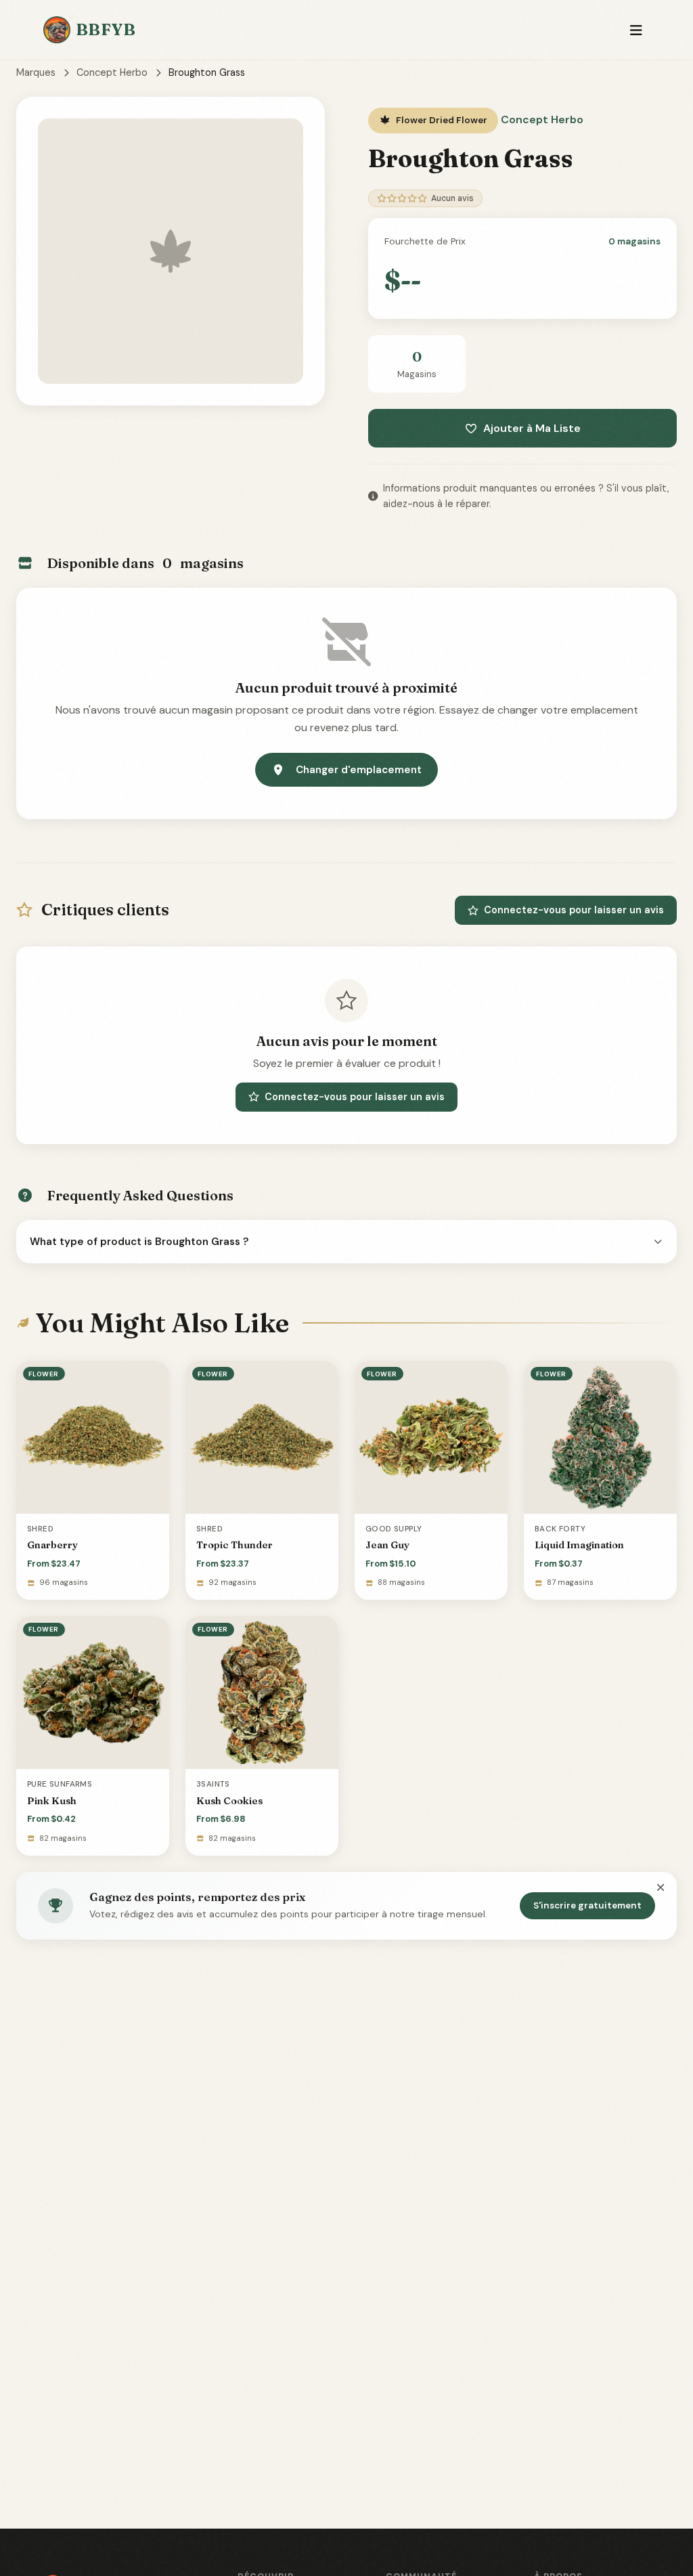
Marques (36, 72)
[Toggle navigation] (636, 30)
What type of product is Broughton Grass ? (139, 1242)
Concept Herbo (112, 72)
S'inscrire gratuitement (587, 1905)
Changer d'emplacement (359, 770)
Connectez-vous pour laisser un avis (574, 910)
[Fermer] (661, 1888)
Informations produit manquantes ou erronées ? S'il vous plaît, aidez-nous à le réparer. (526, 496)
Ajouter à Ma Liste (532, 428)
